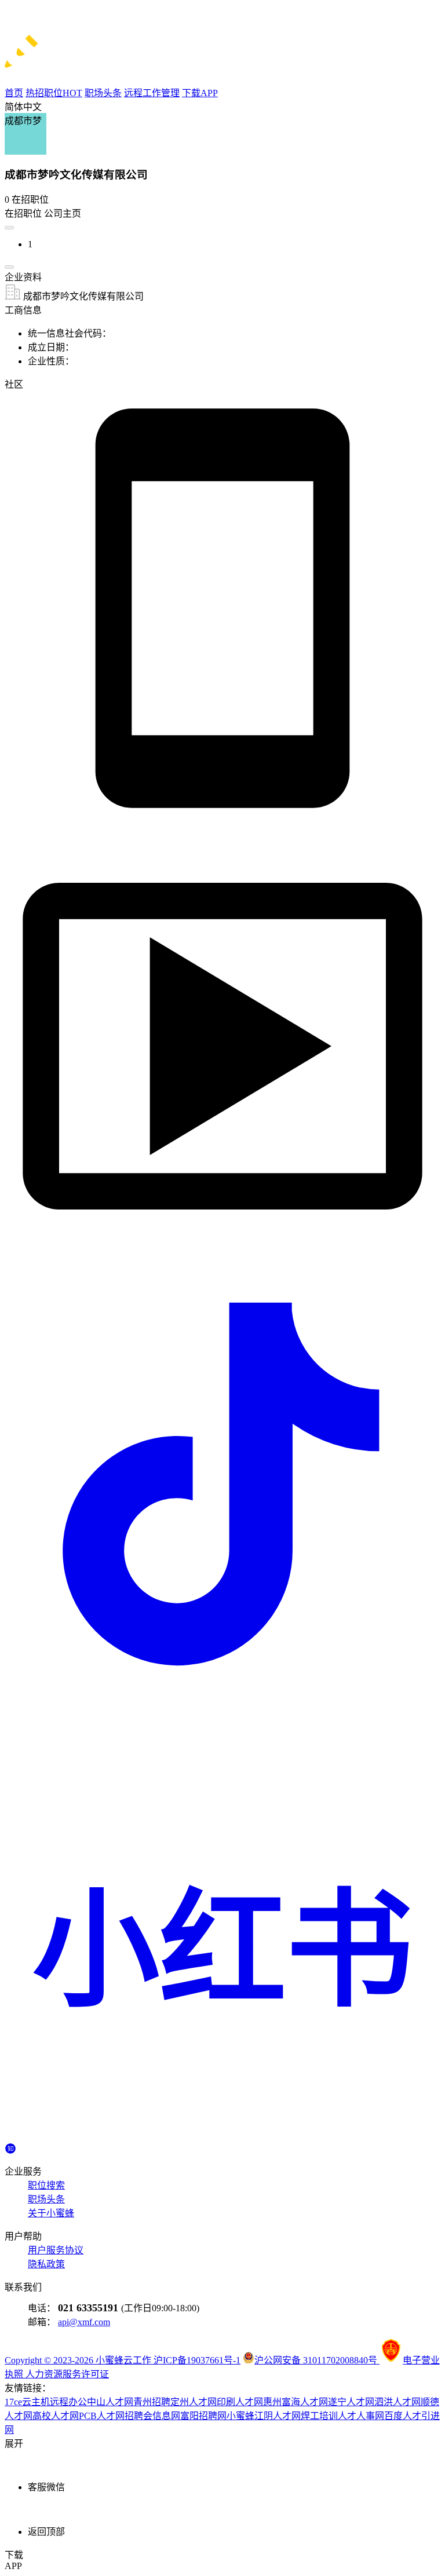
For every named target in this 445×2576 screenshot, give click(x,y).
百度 (393, 2416)
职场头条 (46, 2199)
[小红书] (222, 2137)
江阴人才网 (278, 2416)
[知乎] (10, 2147)
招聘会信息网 (152, 2416)
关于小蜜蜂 (51, 2213)
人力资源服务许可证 (67, 2374)
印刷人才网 (240, 2402)
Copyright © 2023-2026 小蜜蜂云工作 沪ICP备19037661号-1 (123, 2360)
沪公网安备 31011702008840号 (317, 2360)
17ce (13, 2402)
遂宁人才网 (351, 2402)
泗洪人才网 (397, 2402)
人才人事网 (361, 2416)
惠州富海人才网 (296, 2402)
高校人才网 (56, 2416)
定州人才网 (194, 2402)
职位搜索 (46, 2185)
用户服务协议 (56, 2250)
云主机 (36, 2402)
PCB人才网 (102, 2416)
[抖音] (222, 1699)
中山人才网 (110, 2402)
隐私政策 (46, 2264)
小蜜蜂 (240, 2416)
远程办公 (68, 2402)
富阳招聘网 (203, 2416)
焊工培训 (319, 2416)
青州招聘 (152, 2402)
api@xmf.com (84, 2322)
